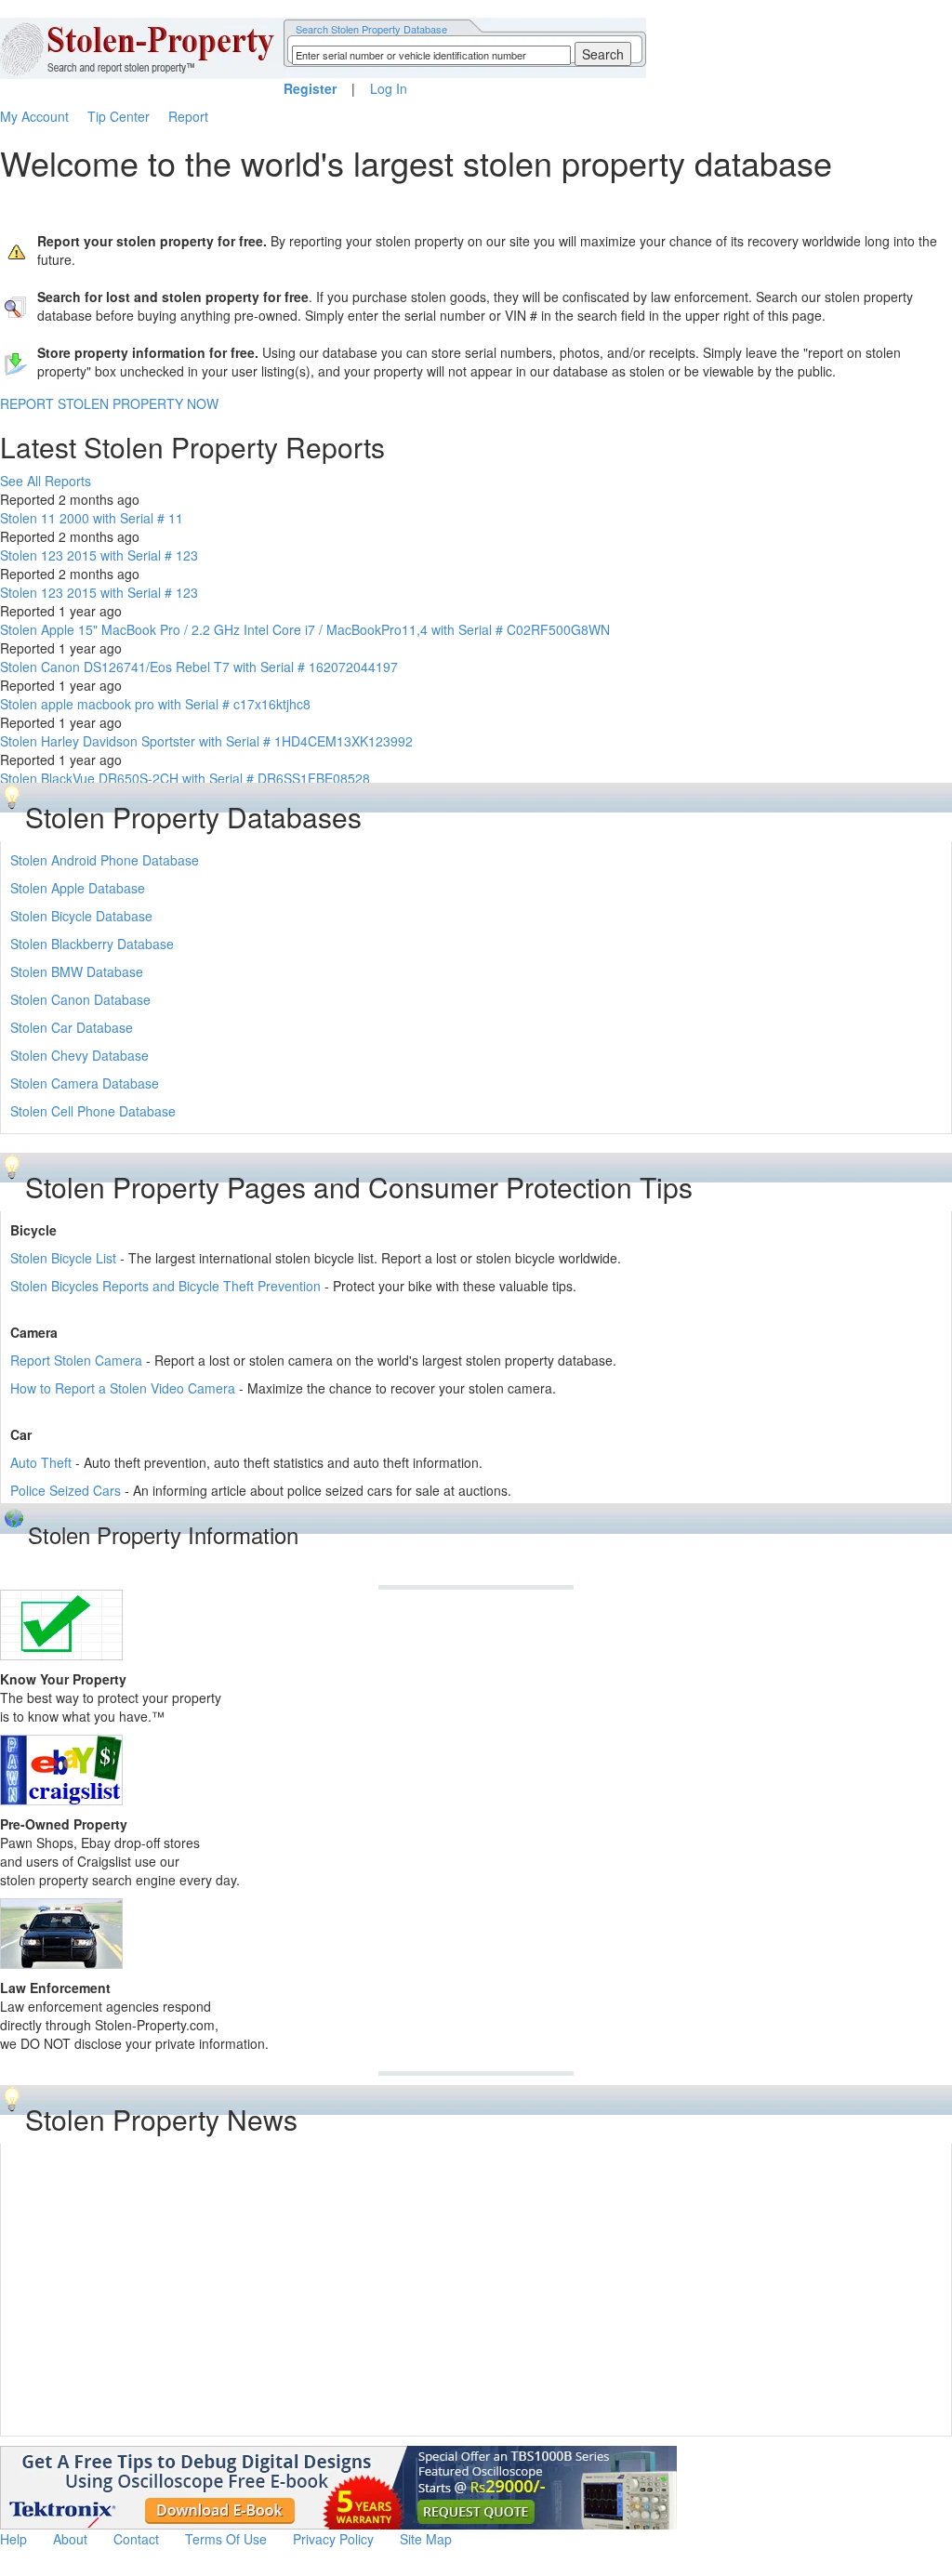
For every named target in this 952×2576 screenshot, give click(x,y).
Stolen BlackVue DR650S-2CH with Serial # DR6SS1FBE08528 (185, 778)
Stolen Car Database (72, 1027)
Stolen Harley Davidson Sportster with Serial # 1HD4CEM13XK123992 (206, 741)
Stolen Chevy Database (79, 1055)
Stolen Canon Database (80, 999)
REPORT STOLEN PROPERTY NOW (109, 403)
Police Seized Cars (66, 1490)
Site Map (426, 2539)
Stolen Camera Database (85, 1083)
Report (188, 116)
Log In (389, 88)
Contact (136, 2539)
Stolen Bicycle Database (81, 916)
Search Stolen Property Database (371, 29)
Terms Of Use (226, 2539)
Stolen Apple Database (78, 888)
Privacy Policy (333, 2539)
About (70, 2539)
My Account (34, 116)
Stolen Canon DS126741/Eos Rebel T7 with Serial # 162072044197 (199, 667)
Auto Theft (41, 1462)
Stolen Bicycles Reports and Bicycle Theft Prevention (165, 1286)
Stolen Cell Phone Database (93, 1111)
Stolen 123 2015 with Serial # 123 (99, 555)
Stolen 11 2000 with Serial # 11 (92, 518)
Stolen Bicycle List (63, 1258)
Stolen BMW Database (77, 971)
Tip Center (119, 116)
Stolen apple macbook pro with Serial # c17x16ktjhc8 (155, 704)
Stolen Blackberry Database (92, 944)
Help (13, 2539)
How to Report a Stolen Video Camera (123, 1388)
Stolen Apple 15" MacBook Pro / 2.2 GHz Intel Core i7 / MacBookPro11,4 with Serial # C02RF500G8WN (305, 629)
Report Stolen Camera (76, 1360)
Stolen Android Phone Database (105, 860)
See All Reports (46, 481)
